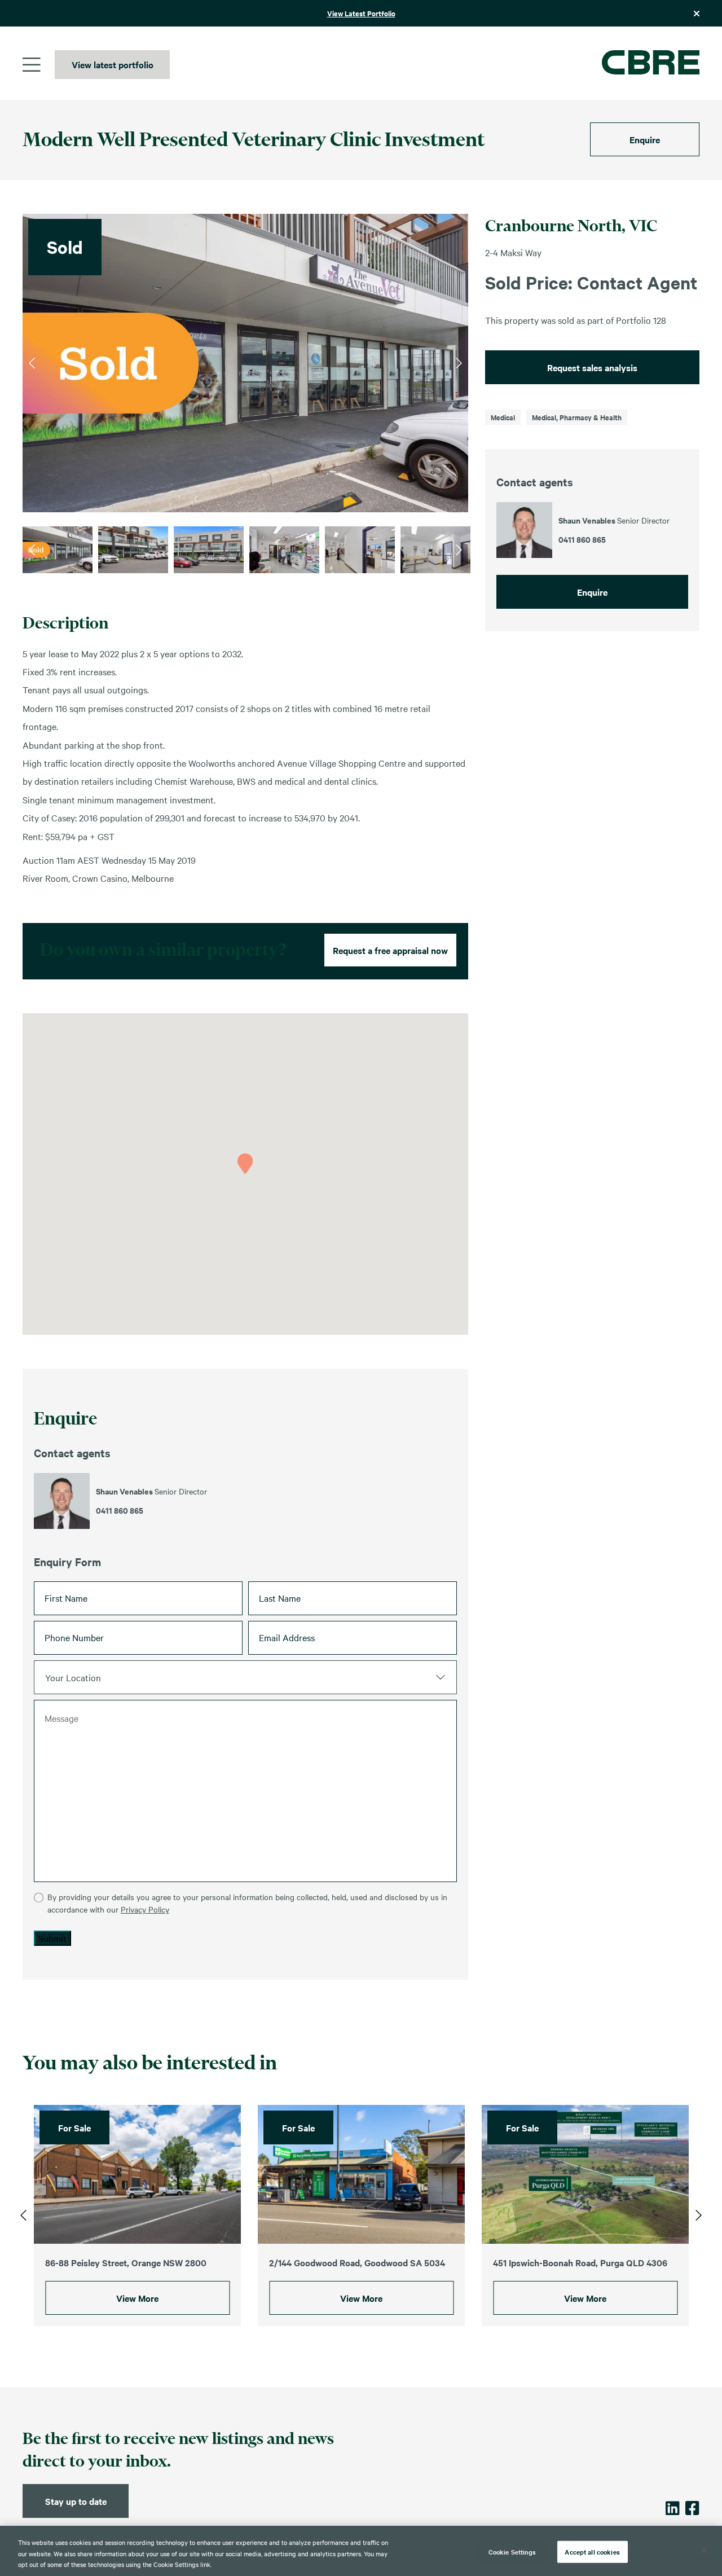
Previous (32, 363)
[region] (361, 2551)
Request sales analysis (592, 367)
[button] (245, 1164)
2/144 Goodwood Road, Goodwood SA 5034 (357, 2262)
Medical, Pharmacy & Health (577, 417)
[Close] (704, 2550)
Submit (52, 1938)
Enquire (645, 139)
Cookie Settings (512, 2551)
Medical (503, 417)
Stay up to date (76, 2501)
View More (137, 2298)
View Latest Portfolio (361, 13)
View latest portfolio (113, 64)
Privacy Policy (145, 1909)
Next (459, 363)
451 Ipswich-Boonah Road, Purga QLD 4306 (580, 2262)
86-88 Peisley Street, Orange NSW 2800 (126, 2262)
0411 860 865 (120, 1510)
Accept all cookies (592, 2551)
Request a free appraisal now (390, 950)
